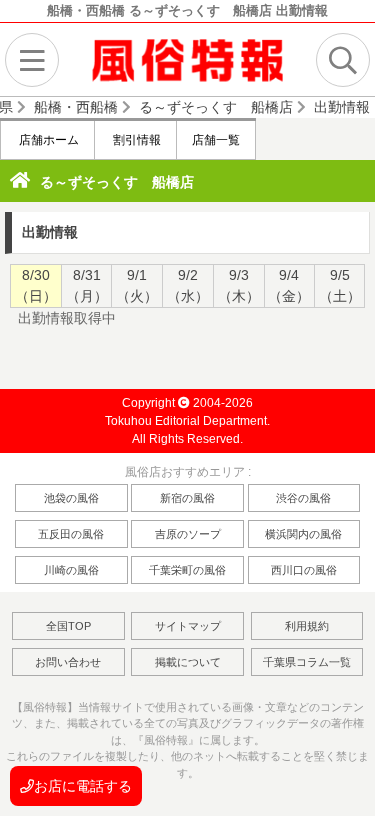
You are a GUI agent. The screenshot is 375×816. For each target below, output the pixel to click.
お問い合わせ (68, 662)
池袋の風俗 (71, 498)
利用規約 (307, 626)
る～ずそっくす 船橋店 (117, 182)
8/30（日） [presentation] (36, 285)
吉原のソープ (188, 534)
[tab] (35, 286)
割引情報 (135, 140)
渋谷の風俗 (303, 498)
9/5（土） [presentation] (340, 285)
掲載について (188, 662)
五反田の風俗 (71, 534)
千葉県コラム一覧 (307, 662)
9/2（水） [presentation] (188, 285)
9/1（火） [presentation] (137, 285)
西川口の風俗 (304, 570)
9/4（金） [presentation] (289, 285)
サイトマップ (188, 626)
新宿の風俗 (187, 498)
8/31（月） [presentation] (87, 285)
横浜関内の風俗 (303, 534)
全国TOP (68, 626)
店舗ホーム (47, 140)
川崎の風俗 (71, 570)
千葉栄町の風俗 (187, 570)
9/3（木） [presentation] (239, 285)
